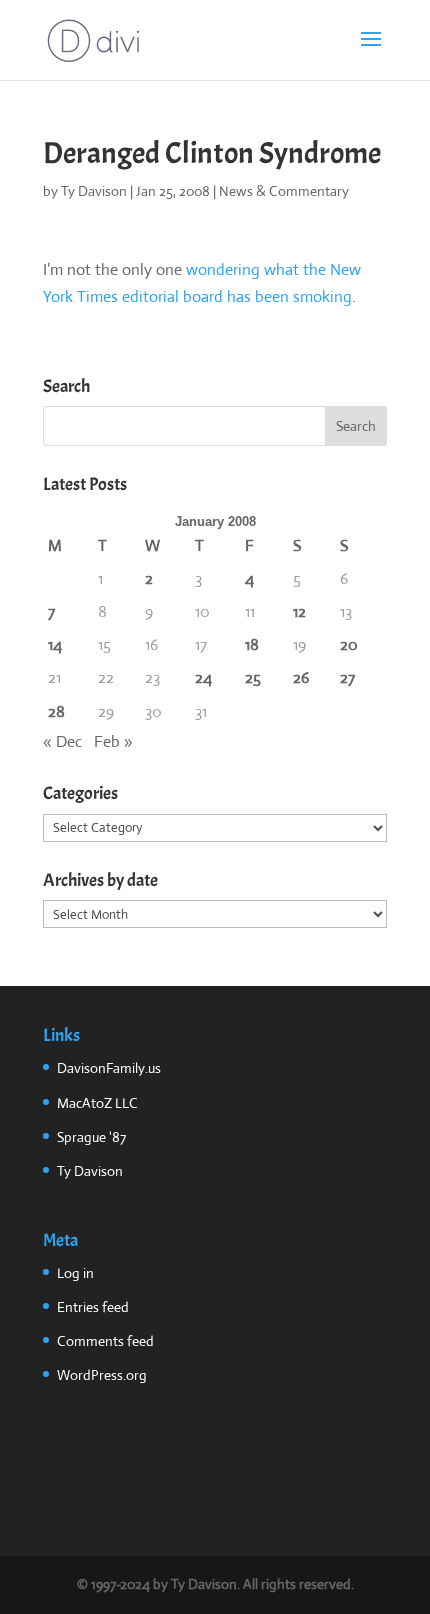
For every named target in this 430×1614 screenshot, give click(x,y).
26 (301, 677)
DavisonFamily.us (109, 1068)
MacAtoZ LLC (97, 1103)
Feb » (113, 741)
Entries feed (93, 1307)
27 (347, 677)
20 (349, 644)
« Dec (62, 741)
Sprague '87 (91, 1137)
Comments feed (105, 1341)
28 (56, 711)
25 (253, 677)
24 (203, 677)
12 (299, 611)
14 (55, 644)
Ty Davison (94, 191)
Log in (75, 1273)
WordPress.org (102, 1375)
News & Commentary (284, 191)
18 (252, 644)
